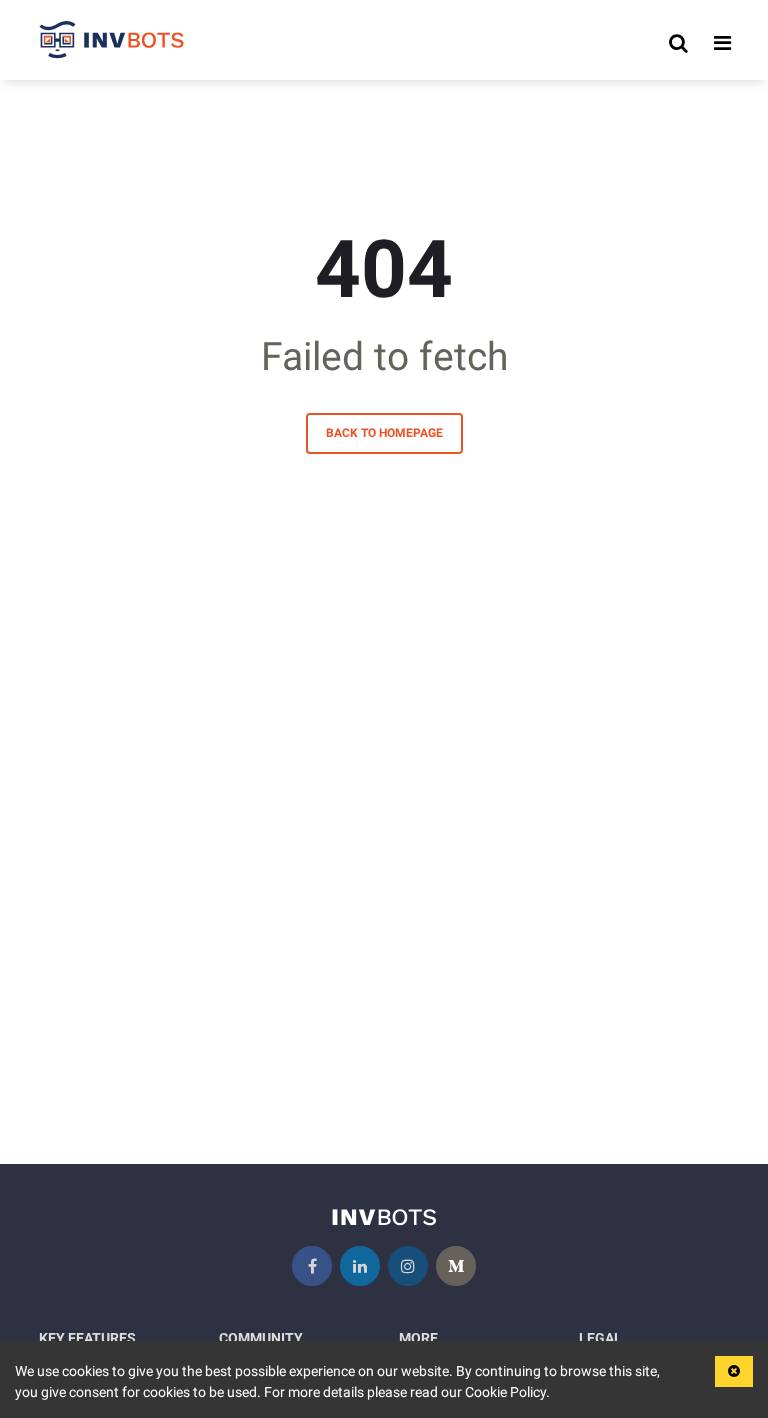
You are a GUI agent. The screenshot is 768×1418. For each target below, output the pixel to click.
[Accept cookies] (734, 1371)
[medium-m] (456, 1266)
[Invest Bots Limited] (112, 43)
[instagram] (408, 1266)
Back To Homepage (384, 433)
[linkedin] (360, 1266)
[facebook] (312, 1266)
